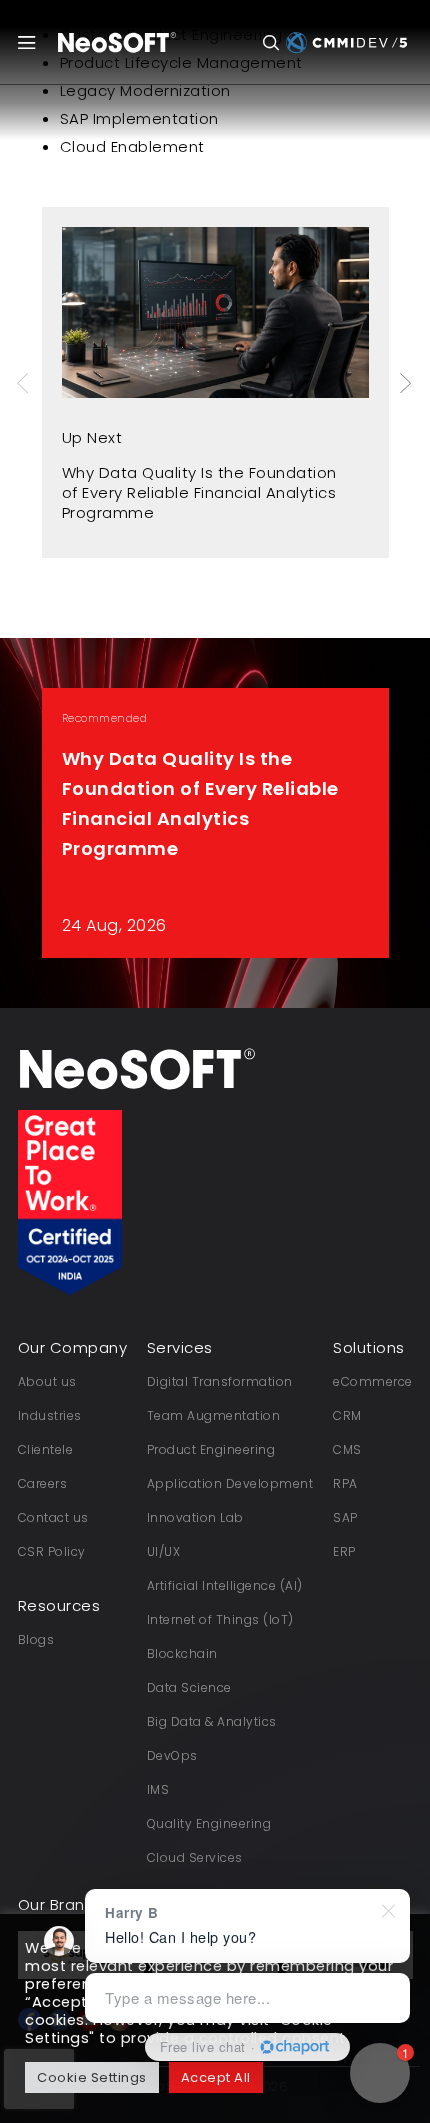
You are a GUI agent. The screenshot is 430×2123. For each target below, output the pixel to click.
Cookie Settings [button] (92, 2077)
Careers (43, 1483)
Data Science (189, 1687)
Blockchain (182, 1653)
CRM (347, 1415)
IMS (158, 1789)
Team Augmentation (214, 1415)
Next (407, 383)
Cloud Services (195, 1857)
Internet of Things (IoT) (220, 1619)
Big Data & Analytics (212, 1721)
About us (47, 1381)
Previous (25, 383)
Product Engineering (211, 1449)
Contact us (53, 1517)
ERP (344, 1551)
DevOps (172, 1755)
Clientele (46, 1449)
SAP (345, 1517)
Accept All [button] (216, 2077)
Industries (50, 1415)
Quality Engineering (209, 1823)
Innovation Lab (195, 1517)
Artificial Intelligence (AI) (225, 1585)
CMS (347, 1449)
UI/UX (164, 1551)
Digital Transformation (220, 1381)
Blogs (36, 1639)
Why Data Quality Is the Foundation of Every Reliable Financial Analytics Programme (199, 492)
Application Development (230, 1483)
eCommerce (373, 1381)
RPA (345, 1483)
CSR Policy (52, 1551)
